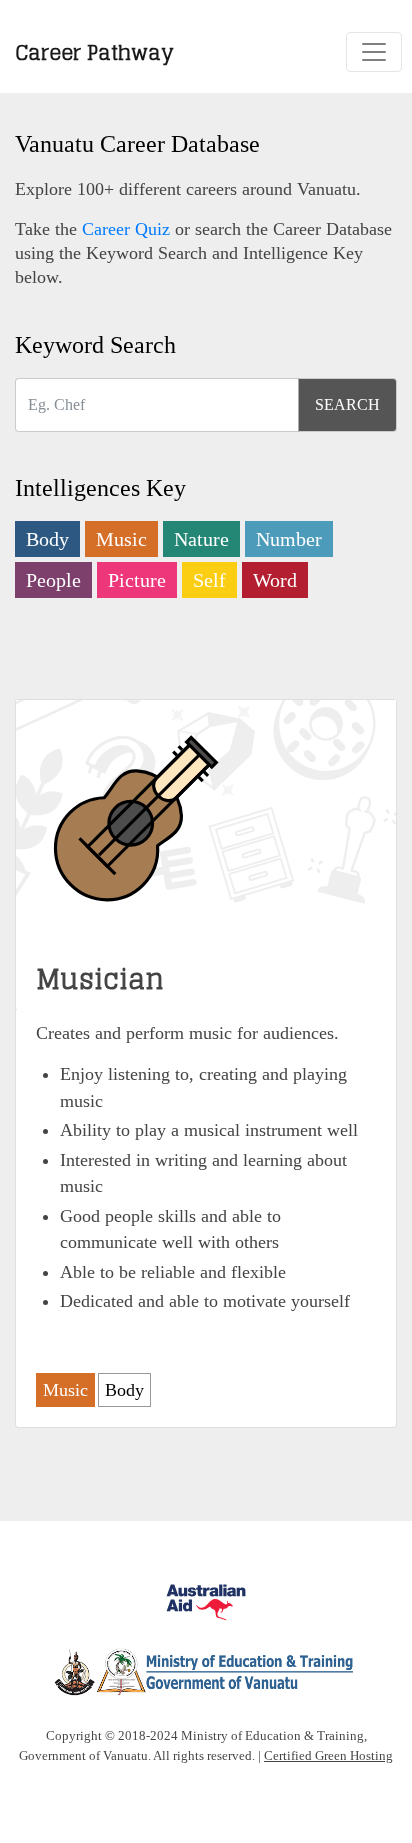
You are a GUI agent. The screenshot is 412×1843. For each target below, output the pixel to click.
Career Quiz (126, 229)
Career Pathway (94, 51)
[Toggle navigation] (374, 52)
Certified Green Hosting (328, 1755)
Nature (201, 539)
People (53, 580)
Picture (137, 580)
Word (275, 580)
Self (209, 580)
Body (47, 539)
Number (289, 539)
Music (121, 539)
